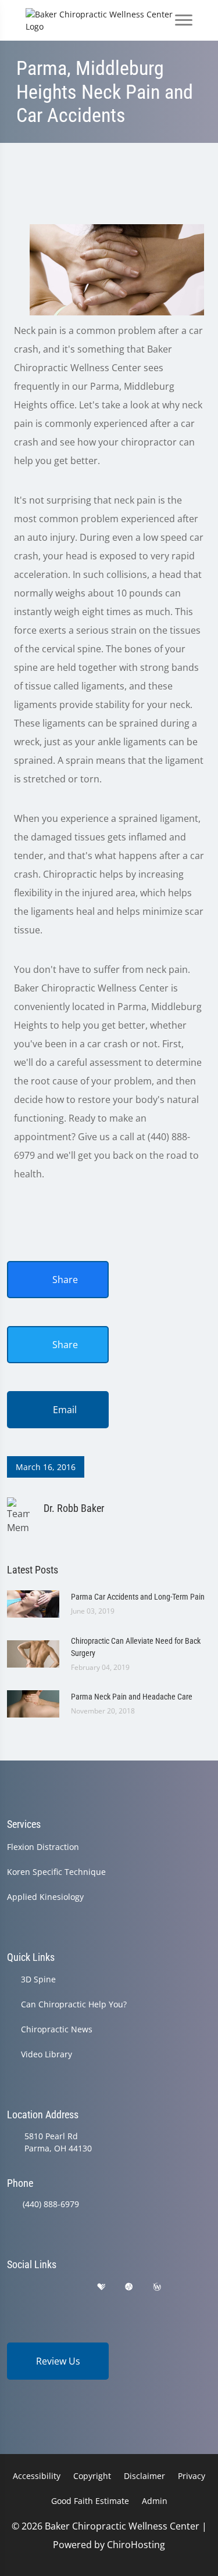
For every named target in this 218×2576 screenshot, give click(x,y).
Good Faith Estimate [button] (90, 2501)
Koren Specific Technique (56, 1872)
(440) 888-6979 (51, 2204)
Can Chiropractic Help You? (74, 2004)
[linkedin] (186, 2287)
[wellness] (157, 2287)
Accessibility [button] (37, 2476)
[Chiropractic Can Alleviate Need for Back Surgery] (33, 1653)
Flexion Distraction (43, 1847)
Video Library (47, 2054)
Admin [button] (155, 2501)
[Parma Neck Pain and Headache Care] (33, 1703)
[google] (12, 2287)
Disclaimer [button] (144, 2476)
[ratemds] (129, 2287)
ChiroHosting (136, 2545)
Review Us (58, 2361)
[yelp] (72, 2287)
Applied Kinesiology (45, 1897)
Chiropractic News (57, 2029)
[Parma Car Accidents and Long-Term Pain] (33, 1603)
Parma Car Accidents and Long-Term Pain (138, 1597)
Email (64, 1410)
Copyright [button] (92, 2476)
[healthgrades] (101, 2287)
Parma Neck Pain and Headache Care (132, 1697)
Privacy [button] (192, 2476)
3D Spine (38, 1979)
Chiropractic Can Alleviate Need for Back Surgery (136, 1647)
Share (64, 1280)
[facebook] (42, 2287)
